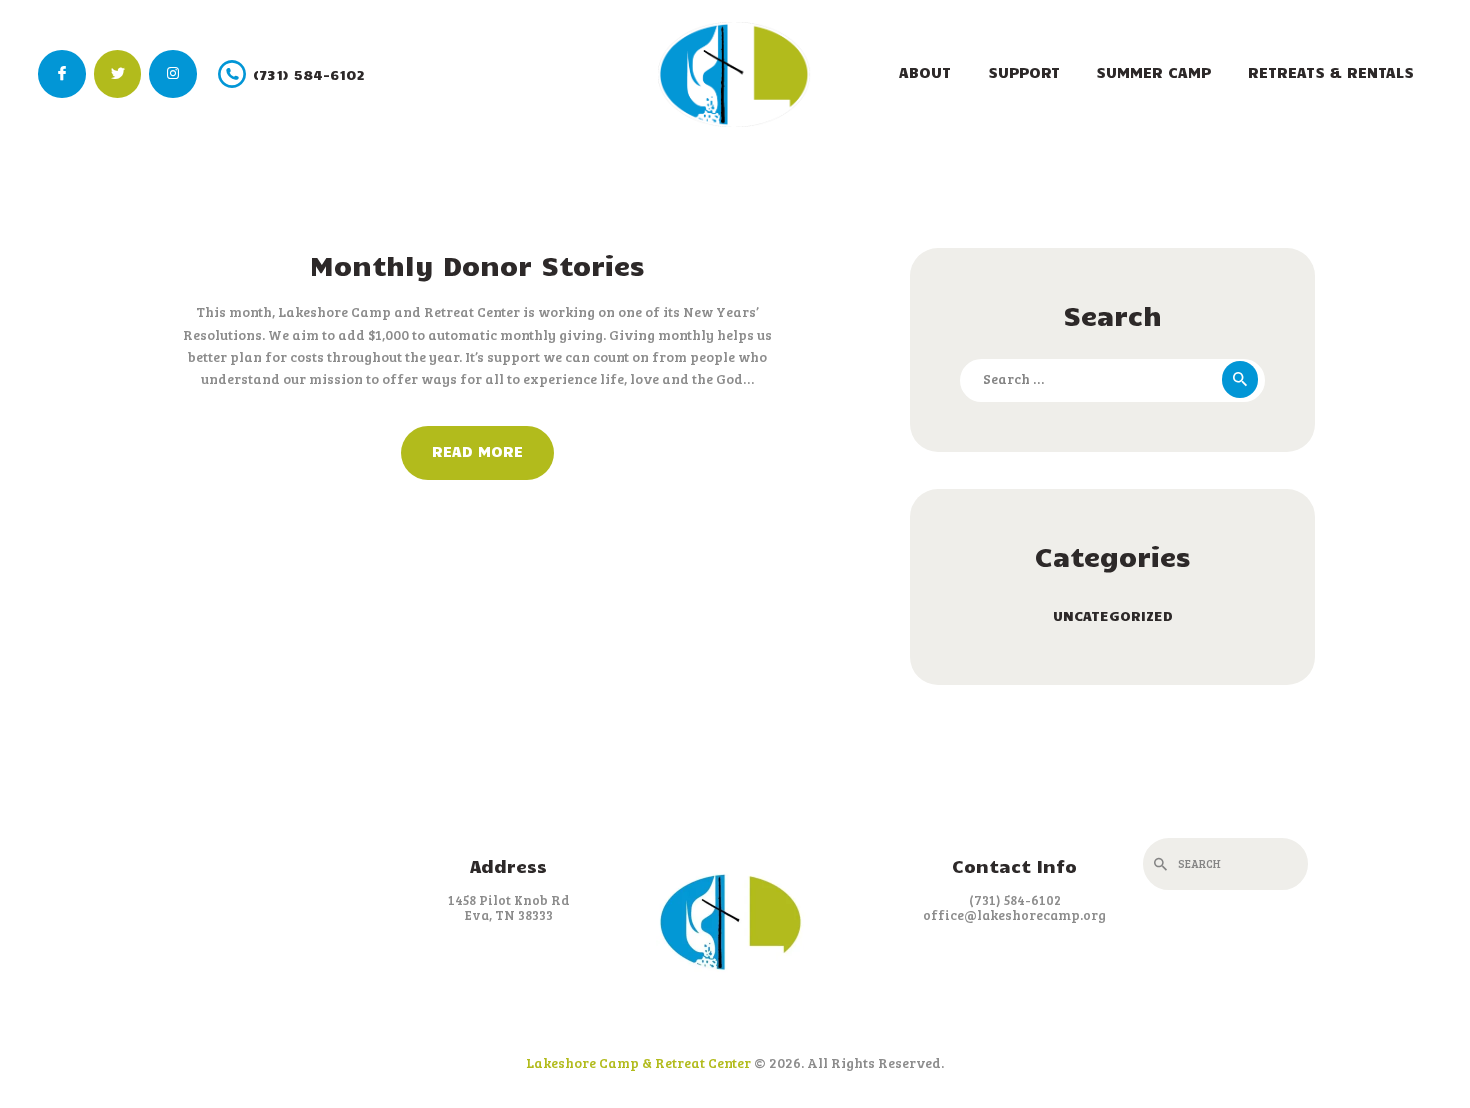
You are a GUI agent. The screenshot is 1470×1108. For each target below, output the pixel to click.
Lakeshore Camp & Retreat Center (638, 1062)
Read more (477, 451)
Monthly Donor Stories (477, 265)
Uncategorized (1113, 615)
